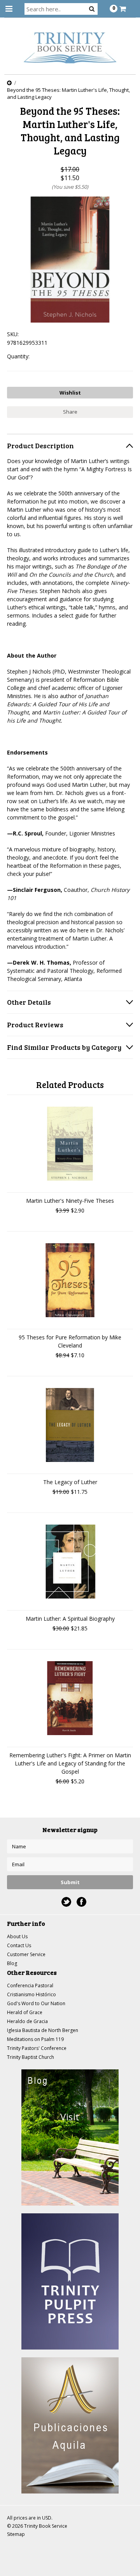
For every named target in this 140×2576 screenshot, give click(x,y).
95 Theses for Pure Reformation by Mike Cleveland (70, 1341)
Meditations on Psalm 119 (35, 2039)
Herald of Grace (25, 2012)
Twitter (66, 1902)
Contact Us (19, 1945)
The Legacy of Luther (70, 1482)
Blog (12, 1963)
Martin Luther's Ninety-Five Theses (70, 1201)
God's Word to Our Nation (36, 2003)
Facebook (81, 1902)
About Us (17, 1936)
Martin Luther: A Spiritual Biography (70, 1619)
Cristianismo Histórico (31, 1994)
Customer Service (26, 1954)
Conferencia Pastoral (30, 1986)
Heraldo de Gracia (27, 2021)
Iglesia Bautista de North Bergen (43, 2030)
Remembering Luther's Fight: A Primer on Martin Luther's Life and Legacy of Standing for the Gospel (70, 1763)
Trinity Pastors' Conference (37, 2048)
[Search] (92, 9)
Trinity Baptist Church (31, 2057)
